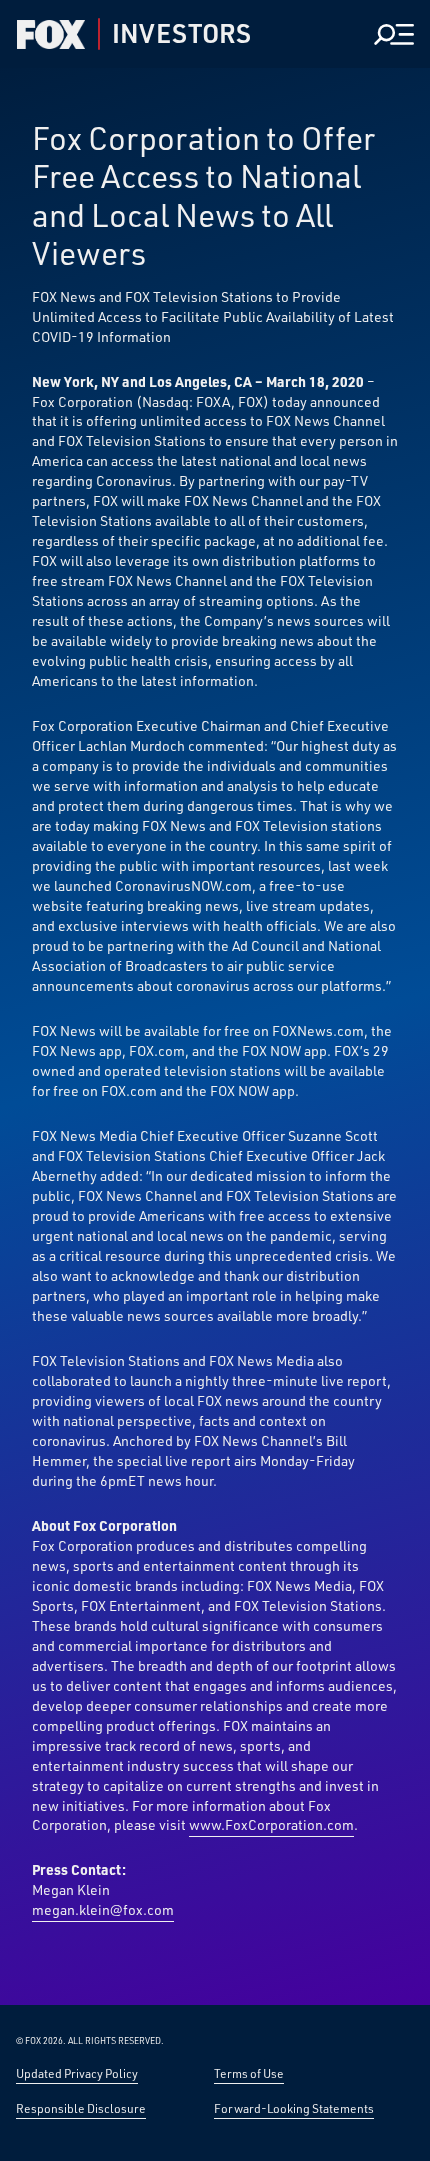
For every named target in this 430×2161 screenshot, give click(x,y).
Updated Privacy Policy (77, 2073)
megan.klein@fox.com (103, 1909)
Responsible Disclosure (81, 2108)
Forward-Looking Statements (294, 2108)
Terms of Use (249, 2073)
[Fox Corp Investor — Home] (51, 34)
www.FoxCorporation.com (271, 1824)
